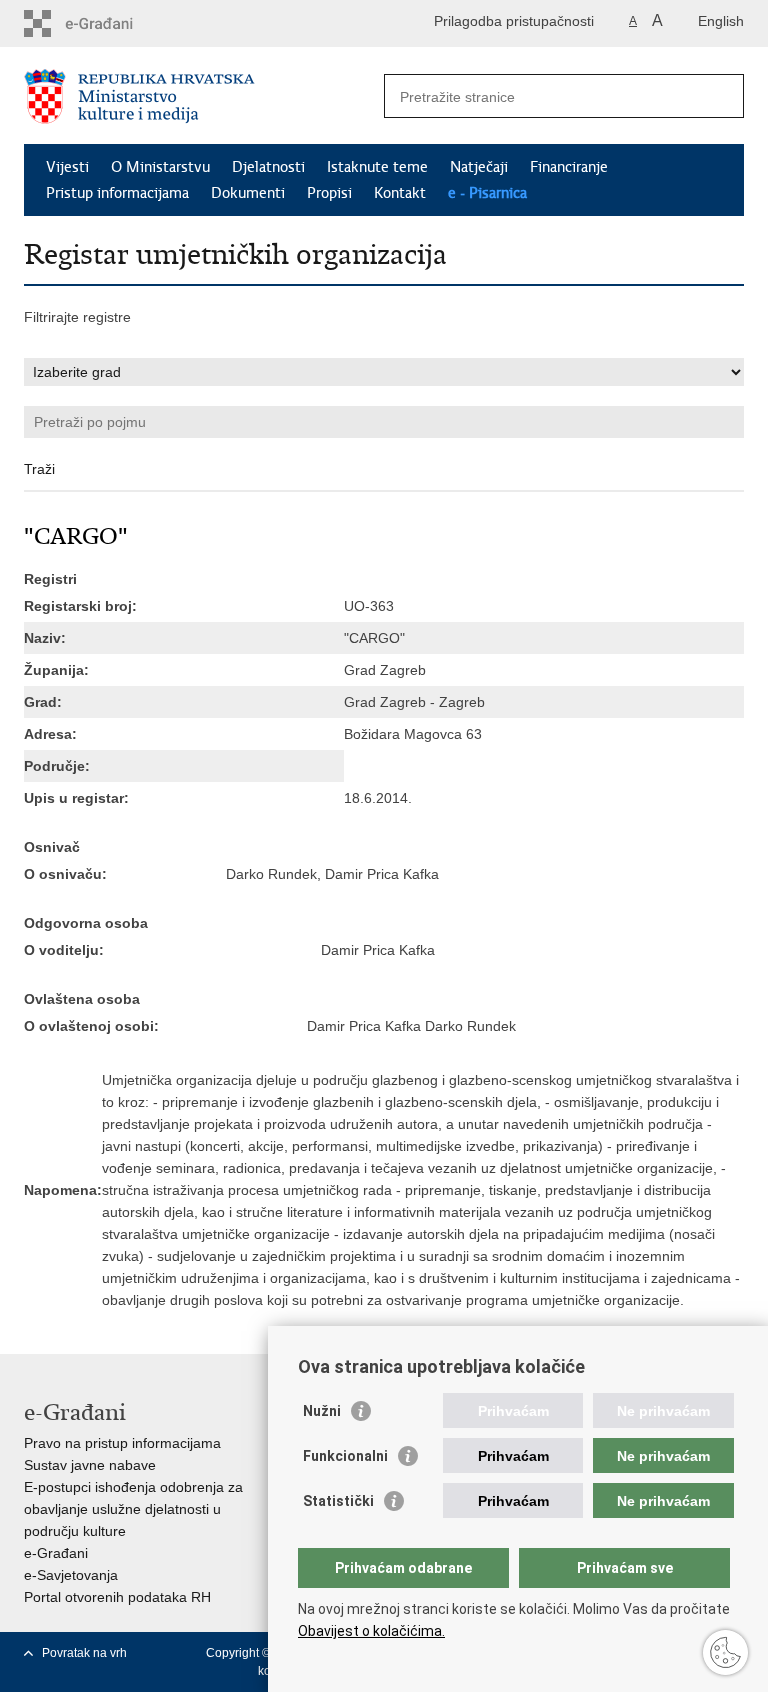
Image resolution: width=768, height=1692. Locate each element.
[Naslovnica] (204, 96)
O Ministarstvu (160, 167)
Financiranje (569, 167)
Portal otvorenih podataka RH (117, 1597)
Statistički (338, 1501)
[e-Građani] (109, 23)
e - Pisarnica (487, 193)
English (721, 21)
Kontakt (400, 193)
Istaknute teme (377, 167)
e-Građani (56, 1553)
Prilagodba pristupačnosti (514, 21)
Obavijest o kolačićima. (371, 1631)
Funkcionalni (345, 1456)
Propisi (329, 193)
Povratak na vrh (84, 1653)
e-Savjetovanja (71, 1575)
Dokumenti (248, 193)
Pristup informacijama (117, 193)
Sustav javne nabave (90, 1465)
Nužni (322, 1411)
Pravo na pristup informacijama (122, 1443)
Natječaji (479, 167)
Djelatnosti (268, 167)
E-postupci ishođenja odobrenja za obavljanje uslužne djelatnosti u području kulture (133, 1509)
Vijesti (67, 167)
